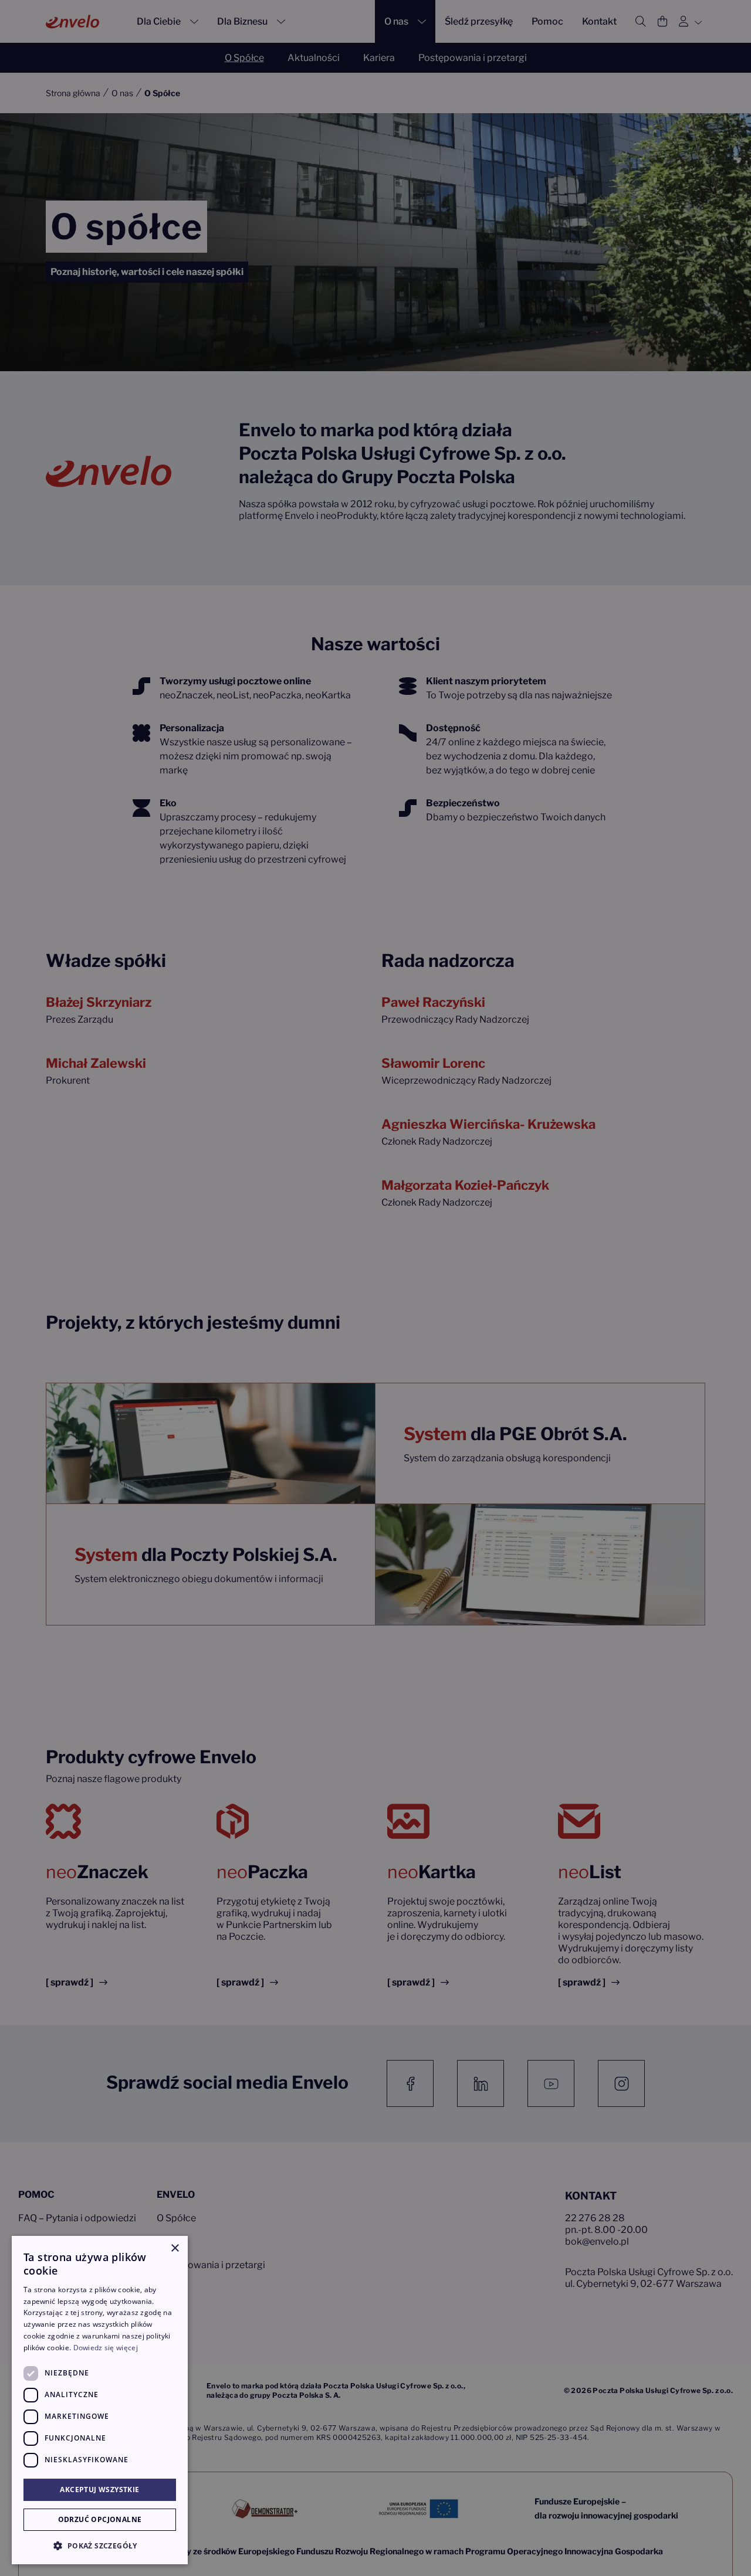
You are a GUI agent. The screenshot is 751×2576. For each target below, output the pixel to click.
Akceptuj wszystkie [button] (99, 2490)
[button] (100, 2546)
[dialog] (100, 2400)
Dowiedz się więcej (106, 2348)
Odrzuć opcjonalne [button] (100, 2519)
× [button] (175, 2249)
